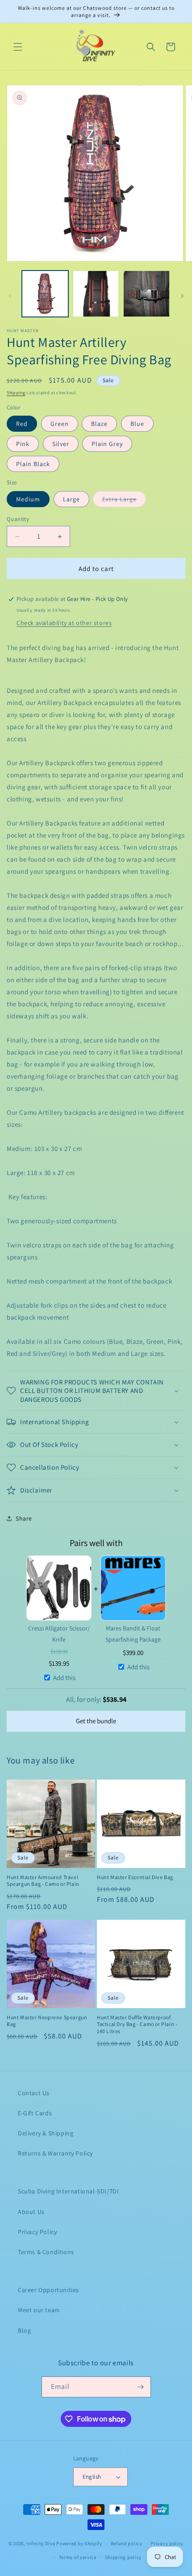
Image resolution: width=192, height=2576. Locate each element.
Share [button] (24, 1518)
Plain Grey (107, 444)
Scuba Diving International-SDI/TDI (68, 2191)
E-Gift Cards (35, 2113)
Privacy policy (167, 2543)
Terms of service (78, 2557)
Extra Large (124, 499)
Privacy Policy (37, 2232)
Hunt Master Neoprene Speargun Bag (47, 2021)
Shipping (16, 393)
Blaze (99, 424)
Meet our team (39, 2310)
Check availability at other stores (64, 623)
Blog (24, 2330)
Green (60, 424)
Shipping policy (123, 2557)
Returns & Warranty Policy (55, 2153)
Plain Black (33, 464)
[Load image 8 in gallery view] (146, 294)
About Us (31, 2212)
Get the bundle (96, 1721)
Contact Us (34, 2093)
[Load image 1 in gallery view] (45, 294)
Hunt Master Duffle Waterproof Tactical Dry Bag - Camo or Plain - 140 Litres (137, 2024)
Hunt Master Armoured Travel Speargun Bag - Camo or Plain (43, 1881)
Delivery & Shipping (46, 2133)
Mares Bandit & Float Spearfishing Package (133, 1634)
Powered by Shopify (79, 2543)
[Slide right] (182, 296)
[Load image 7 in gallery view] (96, 294)
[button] (18, 47)
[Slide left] (10, 296)
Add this (64, 1678)
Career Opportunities (48, 2290)
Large (71, 499)
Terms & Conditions (46, 2252)
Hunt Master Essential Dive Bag (135, 1877)
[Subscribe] (141, 2387)
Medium (28, 499)
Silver (61, 444)
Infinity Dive (41, 2543)
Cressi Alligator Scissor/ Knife (59, 1634)
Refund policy (127, 2543)
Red (22, 424)
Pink (23, 444)
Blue (137, 424)
